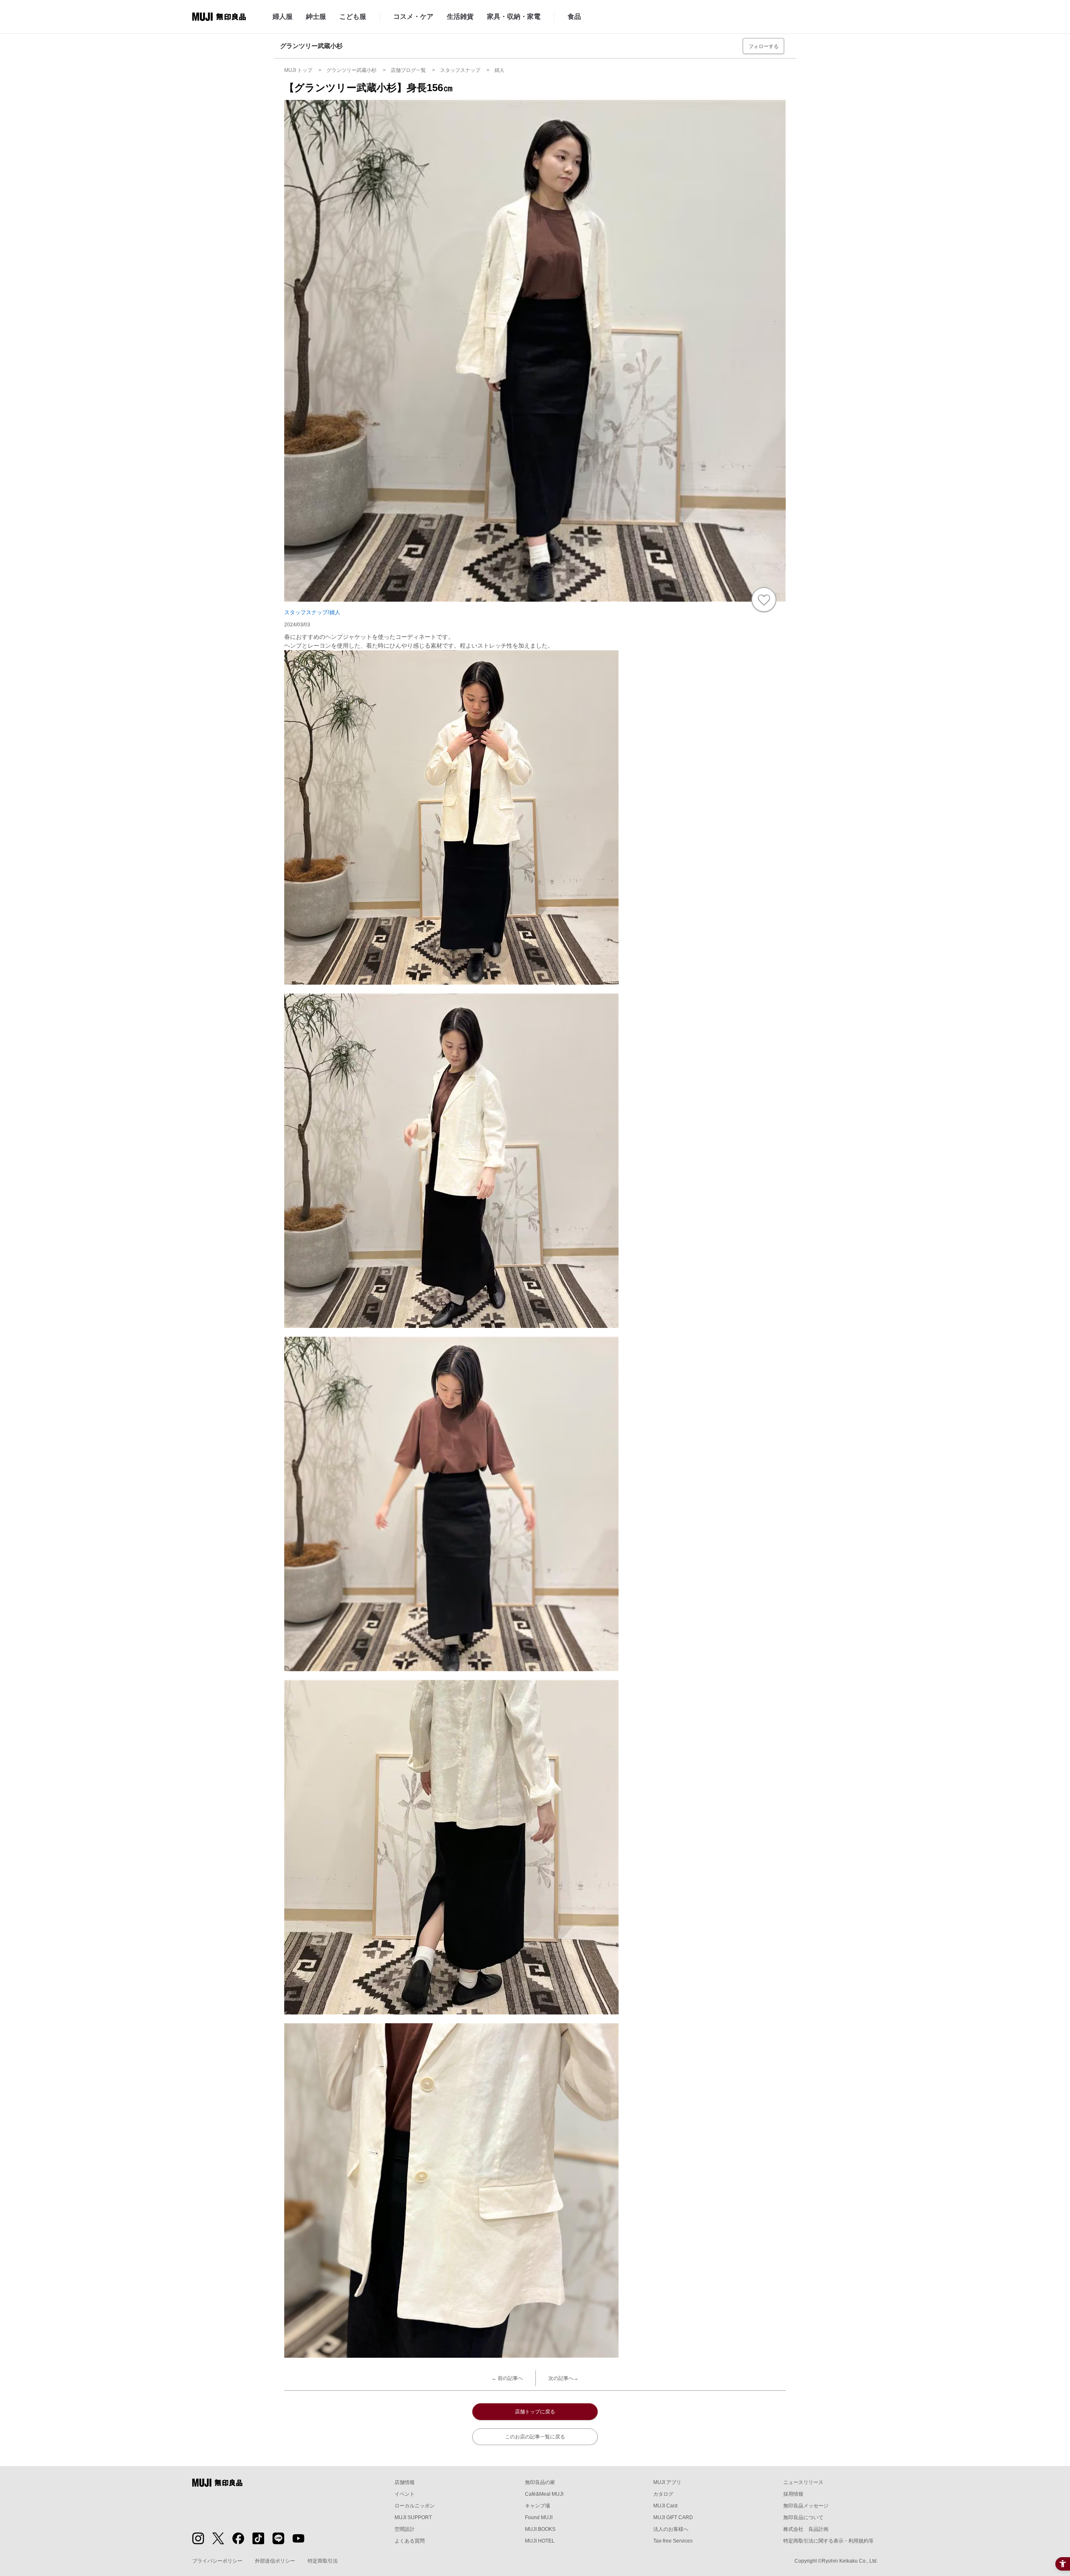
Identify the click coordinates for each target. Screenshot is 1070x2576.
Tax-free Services (673, 2541)
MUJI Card (665, 2506)
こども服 (353, 17)
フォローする (764, 46)
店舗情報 (405, 2482)
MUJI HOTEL (540, 2541)
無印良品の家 (540, 2482)
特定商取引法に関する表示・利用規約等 (828, 2541)
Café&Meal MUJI (544, 2494)
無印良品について (803, 2517)
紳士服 (316, 17)
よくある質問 (410, 2541)
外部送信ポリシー (275, 2561)
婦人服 (283, 17)
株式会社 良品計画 (806, 2529)
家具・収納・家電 (514, 17)
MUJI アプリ (667, 2482)
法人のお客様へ (671, 2529)
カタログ (663, 2494)
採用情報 (793, 2494)
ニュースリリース (803, 2482)
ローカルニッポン (415, 2506)
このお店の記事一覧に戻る (535, 2437)
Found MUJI (539, 2517)
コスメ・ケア (413, 17)
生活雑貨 (460, 17)
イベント (405, 2494)
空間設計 (405, 2529)
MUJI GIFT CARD (673, 2517)
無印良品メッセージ (806, 2506)
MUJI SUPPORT (413, 2517)
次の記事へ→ (563, 2378)
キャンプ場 (538, 2506)
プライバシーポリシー (217, 2561)
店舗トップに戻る (535, 2412)
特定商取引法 (323, 2561)
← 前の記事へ (507, 2378)
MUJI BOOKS (540, 2529)
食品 (574, 17)
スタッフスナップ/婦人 (312, 612)
